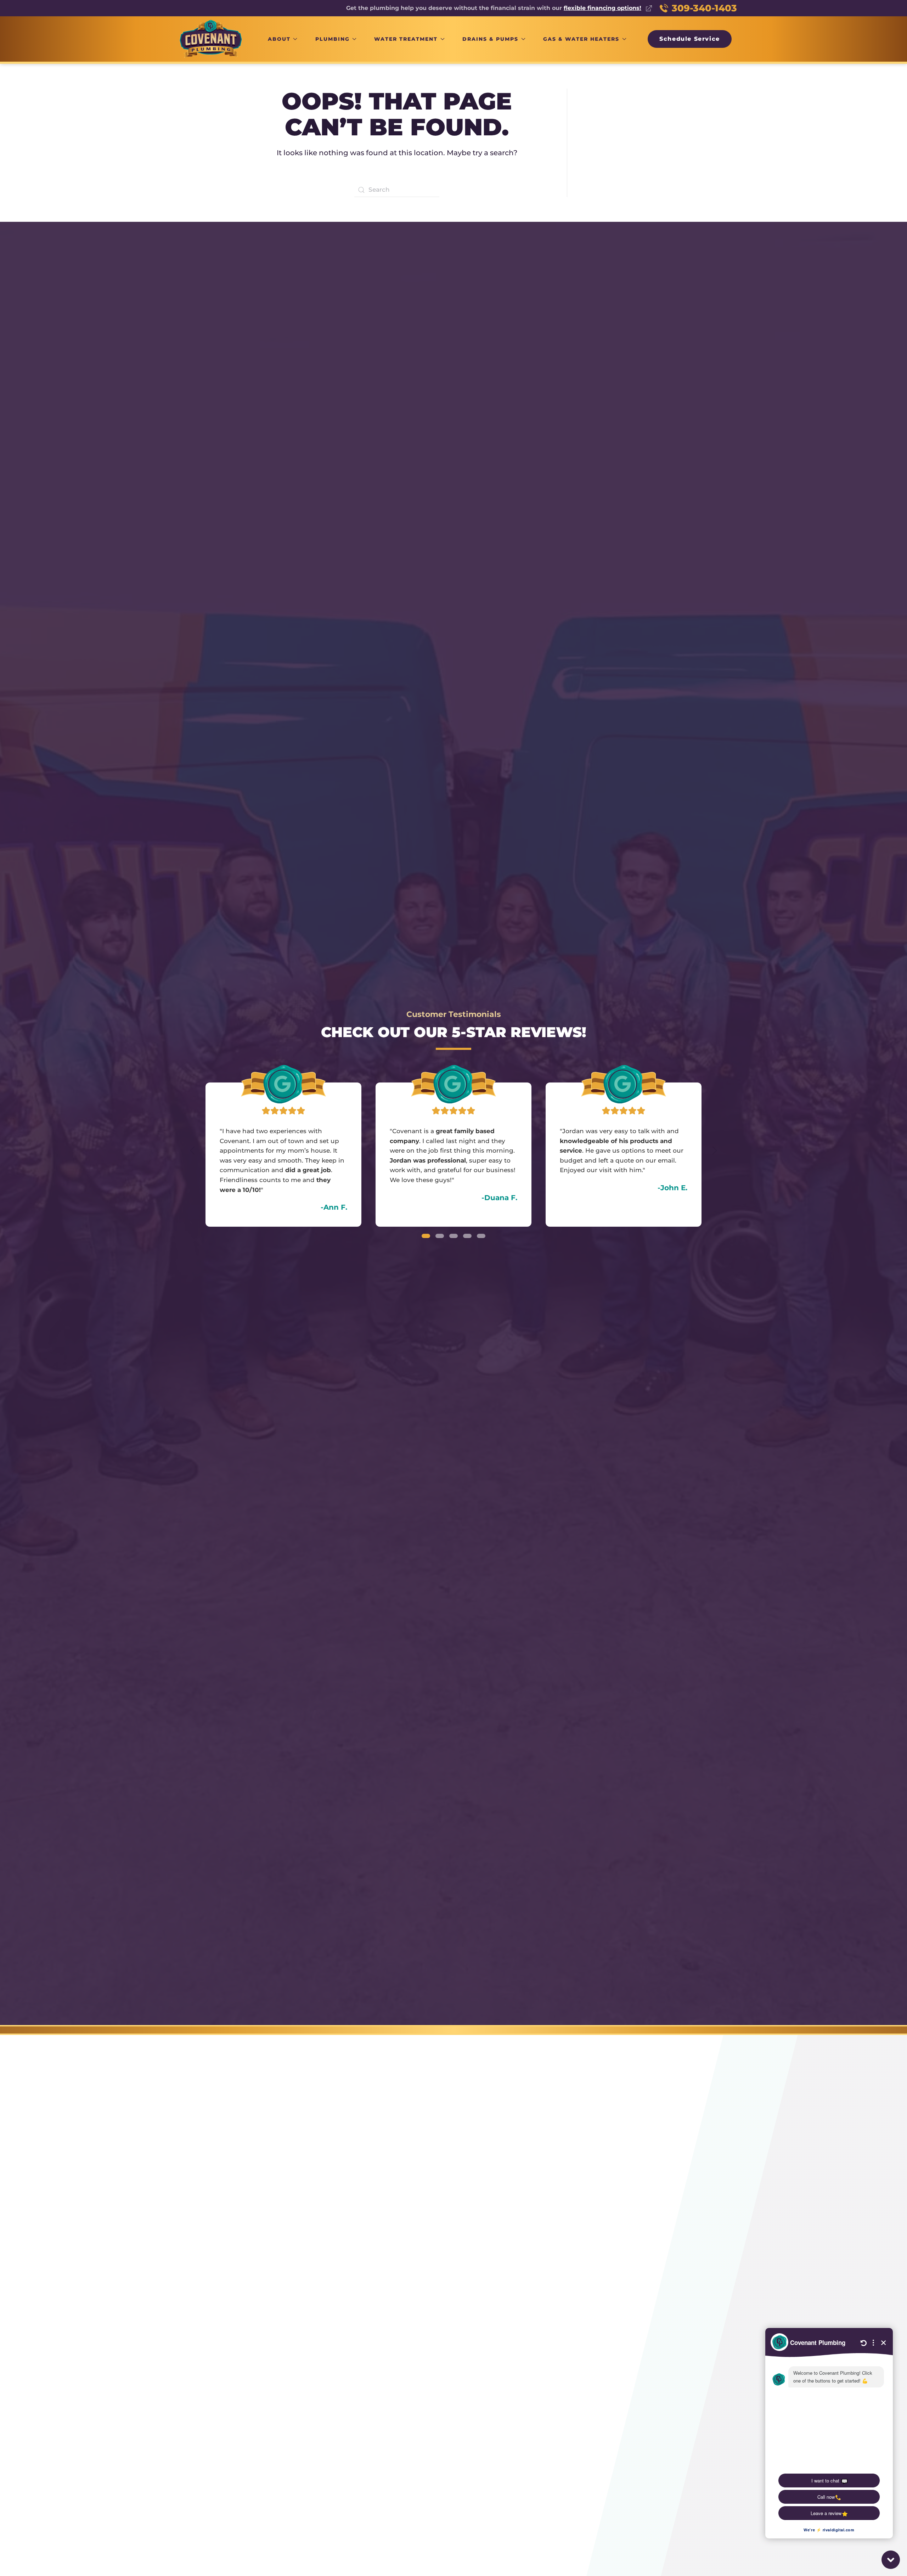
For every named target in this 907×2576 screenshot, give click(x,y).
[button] (192, 1151)
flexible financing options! (602, 8)
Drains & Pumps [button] (490, 39)
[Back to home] (211, 39)
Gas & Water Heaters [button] (581, 39)
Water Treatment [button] (406, 39)
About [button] (279, 39)
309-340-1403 (704, 8)
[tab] (426, 1236)
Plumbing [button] (333, 39)
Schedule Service (690, 39)
